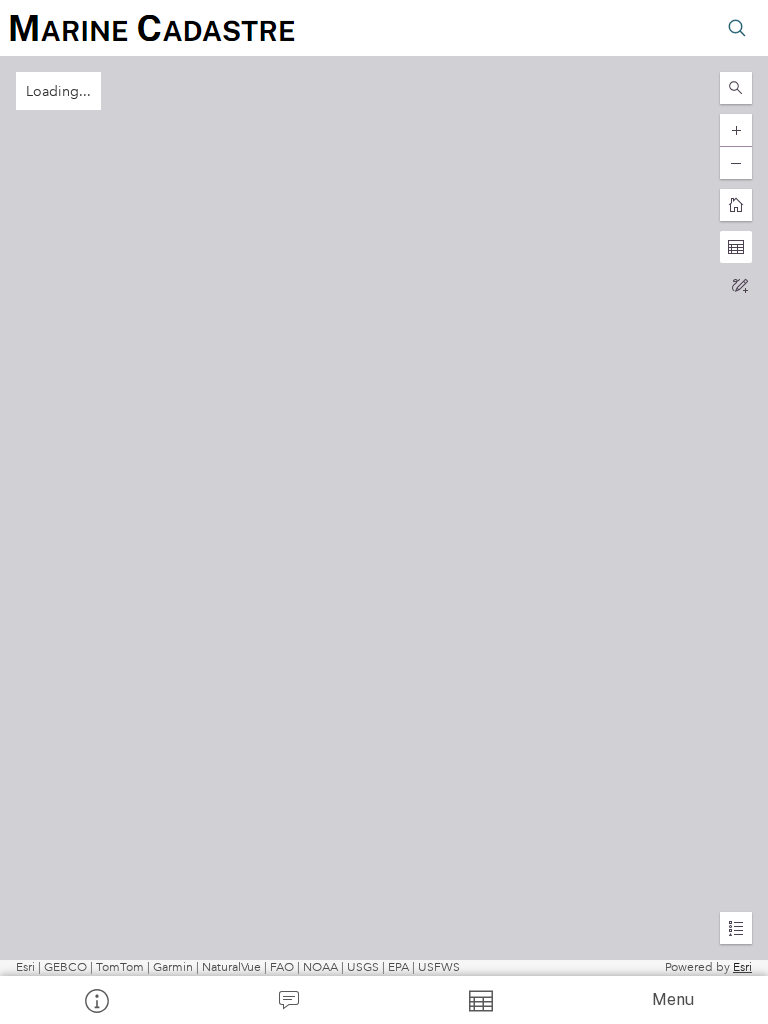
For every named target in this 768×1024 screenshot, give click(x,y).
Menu (673, 999)
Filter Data (480, 1000)
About (96, 1000)
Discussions (288, 1000)
